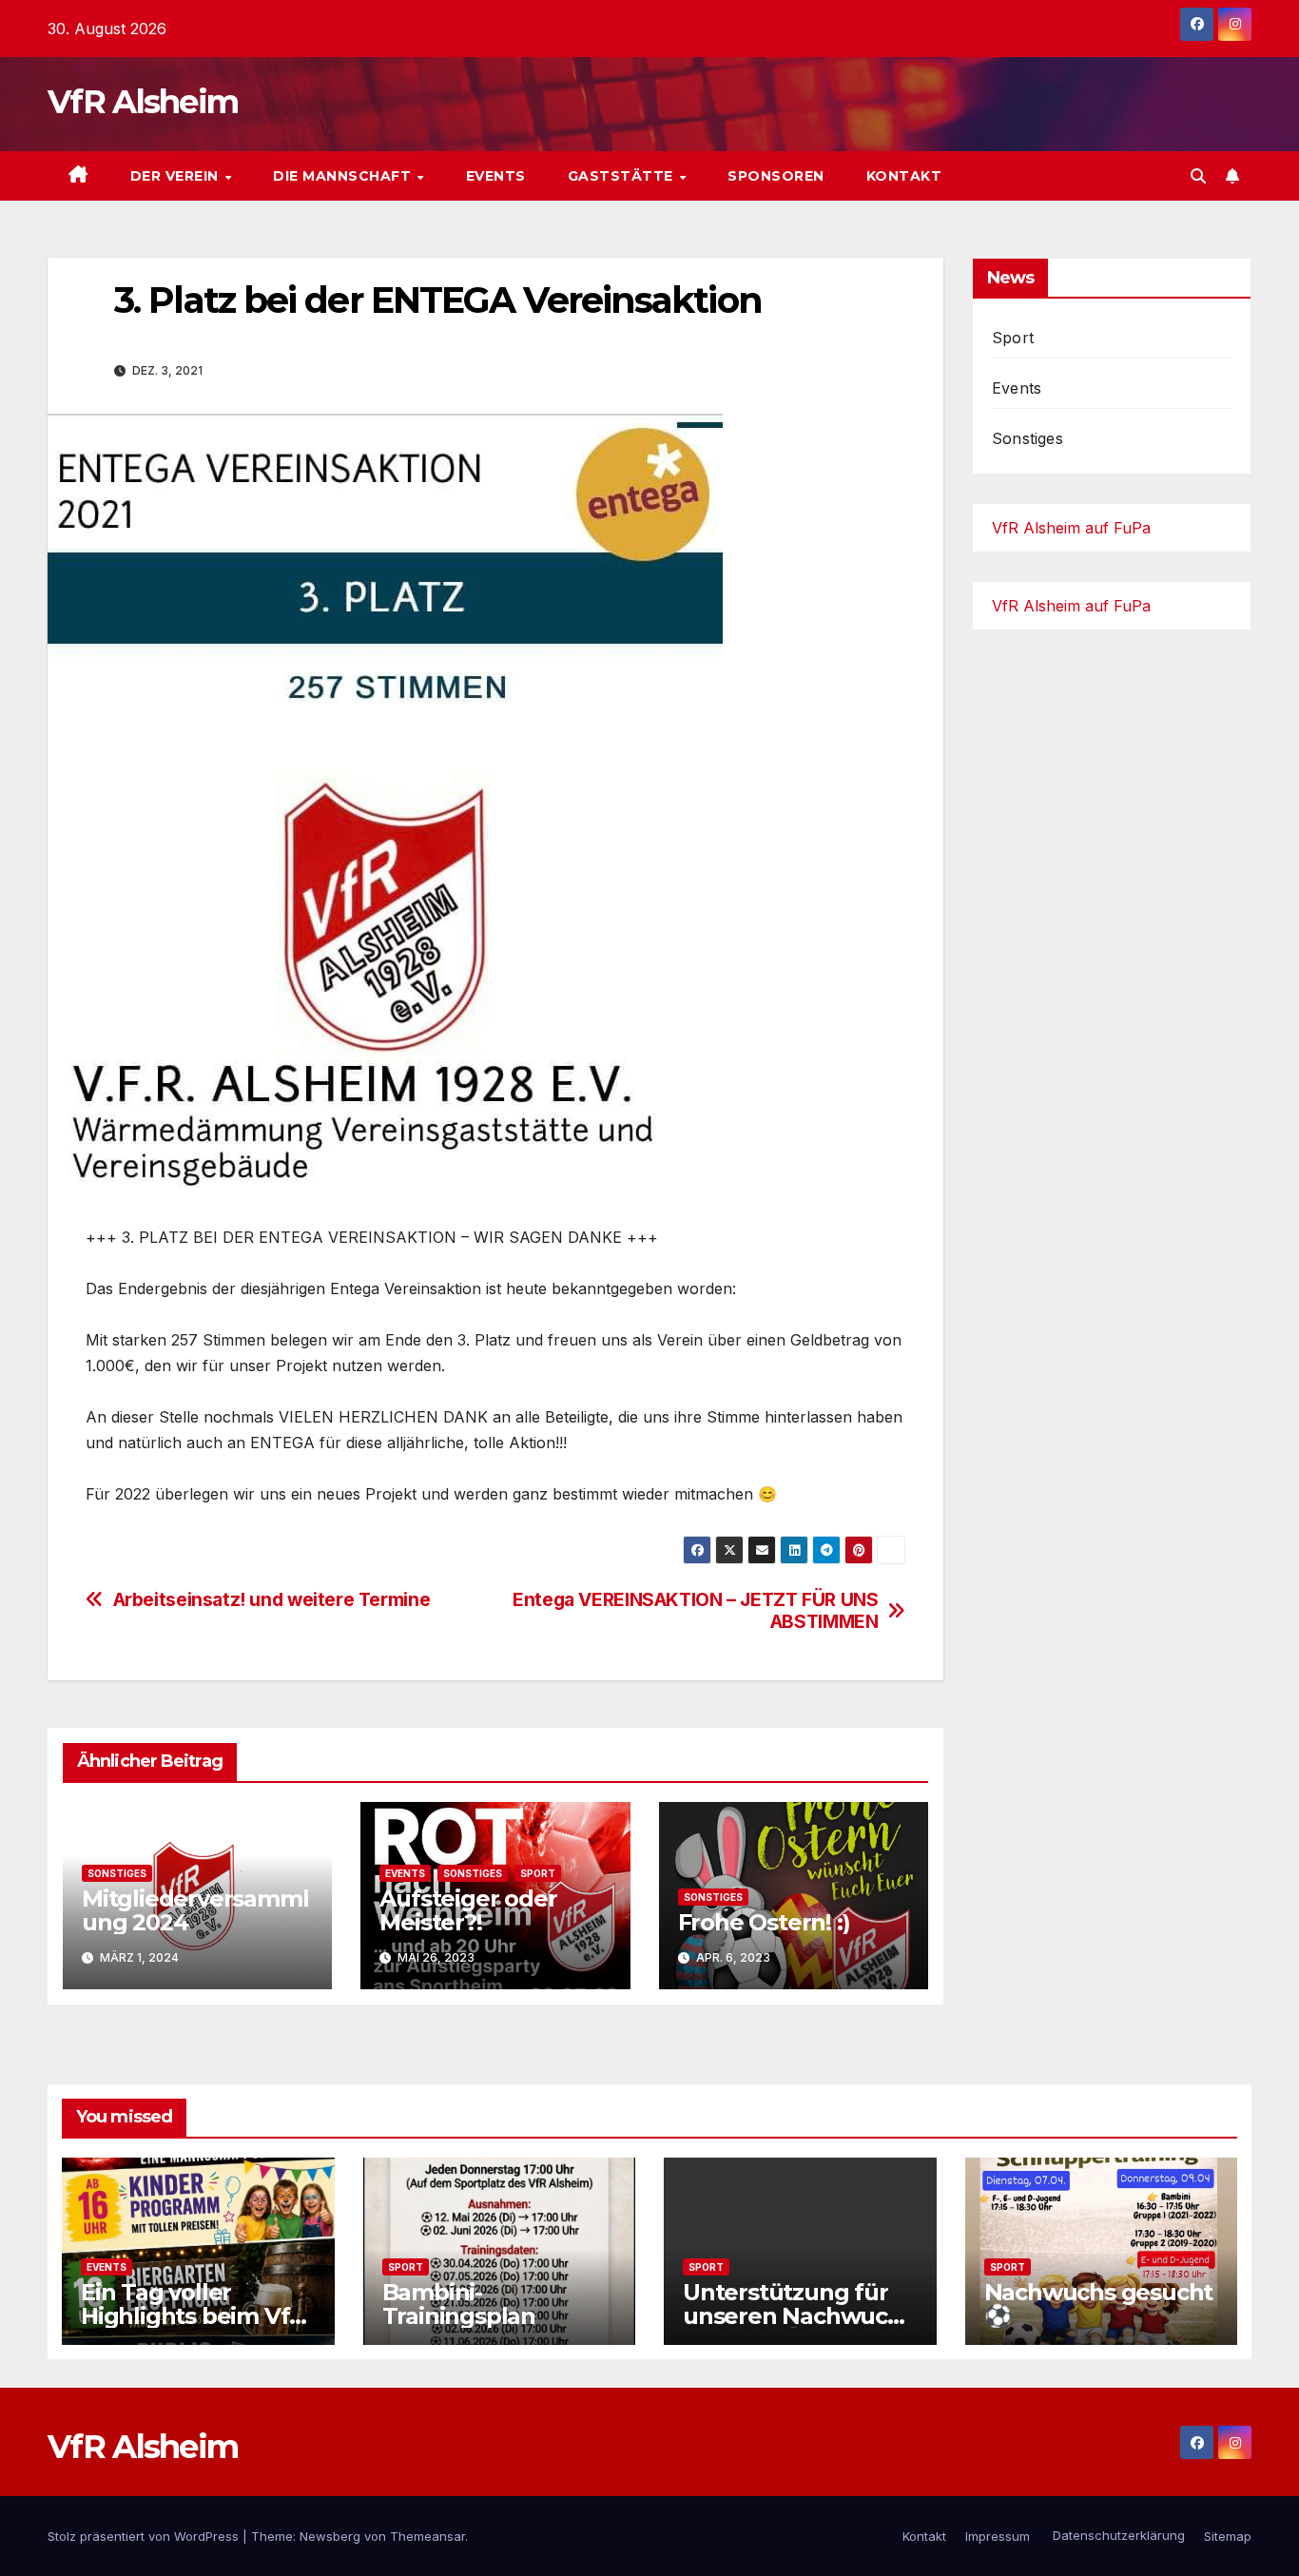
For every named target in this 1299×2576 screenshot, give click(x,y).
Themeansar (427, 2536)
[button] (1198, 176)
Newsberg (330, 2536)
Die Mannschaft (344, 176)
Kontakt (904, 176)
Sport (538, 1873)
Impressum (998, 2536)
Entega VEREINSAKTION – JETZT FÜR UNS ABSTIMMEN (695, 1611)
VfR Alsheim (143, 102)
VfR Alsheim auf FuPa (1071, 528)
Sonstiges (117, 1873)
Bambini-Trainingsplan (459, 2304)
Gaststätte (623, 176)
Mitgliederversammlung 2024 (195, 1910)
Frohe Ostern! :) (764, 1922)
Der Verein (177, 176)
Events (496, 176)
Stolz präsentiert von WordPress (145, 2536)
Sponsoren (776, 176)
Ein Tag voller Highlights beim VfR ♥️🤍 (193, 2316)
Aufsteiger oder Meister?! (468, 1910)
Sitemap (1228, 2536)
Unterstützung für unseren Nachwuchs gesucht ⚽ (798, 2316)
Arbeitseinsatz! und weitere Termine (272, 1600)
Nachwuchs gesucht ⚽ (1099, 2304)
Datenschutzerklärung (1117, 2535)
